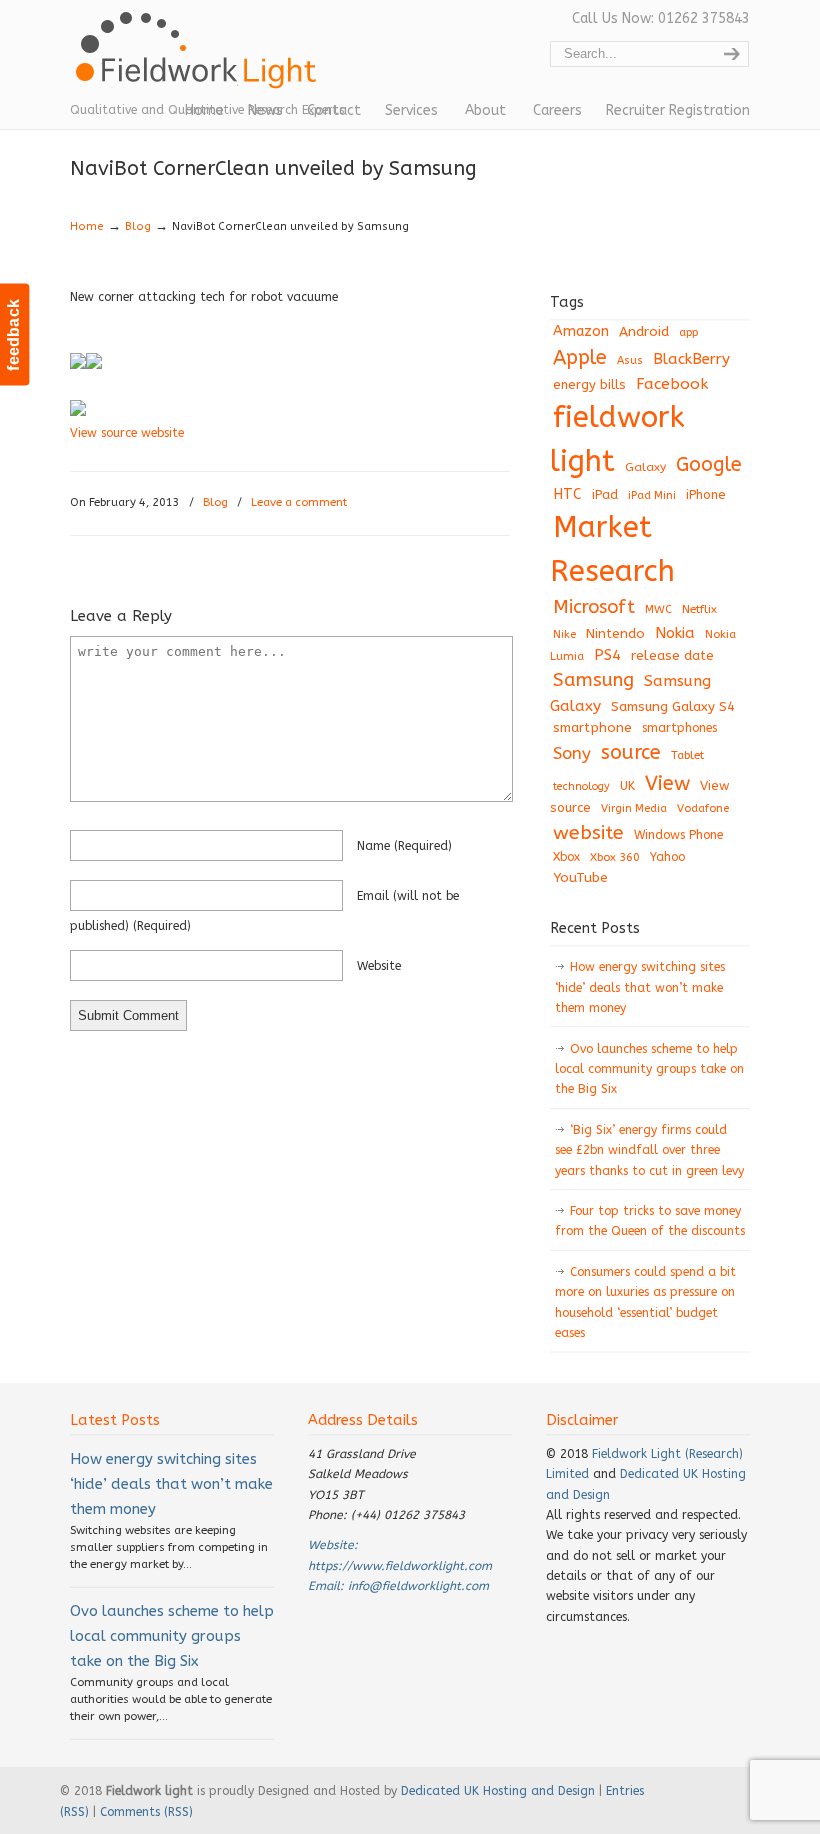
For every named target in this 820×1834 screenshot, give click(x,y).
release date (672, 655)
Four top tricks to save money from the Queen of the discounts (650, 1221)
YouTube (580, 878)
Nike (564, 634)
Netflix (699, 609)
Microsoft (594, 607)
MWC (658, 609)
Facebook (672, 384)
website (379, 966)
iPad (605, 494)
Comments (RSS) (146, 1812)
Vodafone (703, 808)
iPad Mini (652, 495)
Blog (138, 226)
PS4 (607, 655)
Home (87, 226)
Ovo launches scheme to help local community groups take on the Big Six (649, 1069)
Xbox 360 (615, 857)
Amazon (581, 331)
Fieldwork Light (200, 60)
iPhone (706, 494)
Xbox (566, 857)
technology (581, 786)
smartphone (592, 727)
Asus (630, 360)
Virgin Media (634, 808)
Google (709, 464)
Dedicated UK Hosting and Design (498, 1791)
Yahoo (667, 857)
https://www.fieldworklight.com (400, 1566)
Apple (580, 357)
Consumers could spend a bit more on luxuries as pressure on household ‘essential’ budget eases (645, 1302)
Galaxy (645, 467)
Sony (572, 753)
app (688, 332)
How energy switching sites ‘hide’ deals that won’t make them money (640, 987)
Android (644, 332)
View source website (127, 433)
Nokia (675, 633)
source (631, 752)
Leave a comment (299, 502)
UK (627, 786)
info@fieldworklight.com (418, 1586)
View (667, 783)
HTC (567, 494)
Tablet (687, 755)
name (404, 846)
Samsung (593, 680)
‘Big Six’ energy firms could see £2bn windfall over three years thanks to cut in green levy (649, 1150)
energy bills (589, 384)
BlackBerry (691, 359)
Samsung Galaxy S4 (673, 706)
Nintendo (615, 633)
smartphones (679, 728)
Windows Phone (678, 835)
